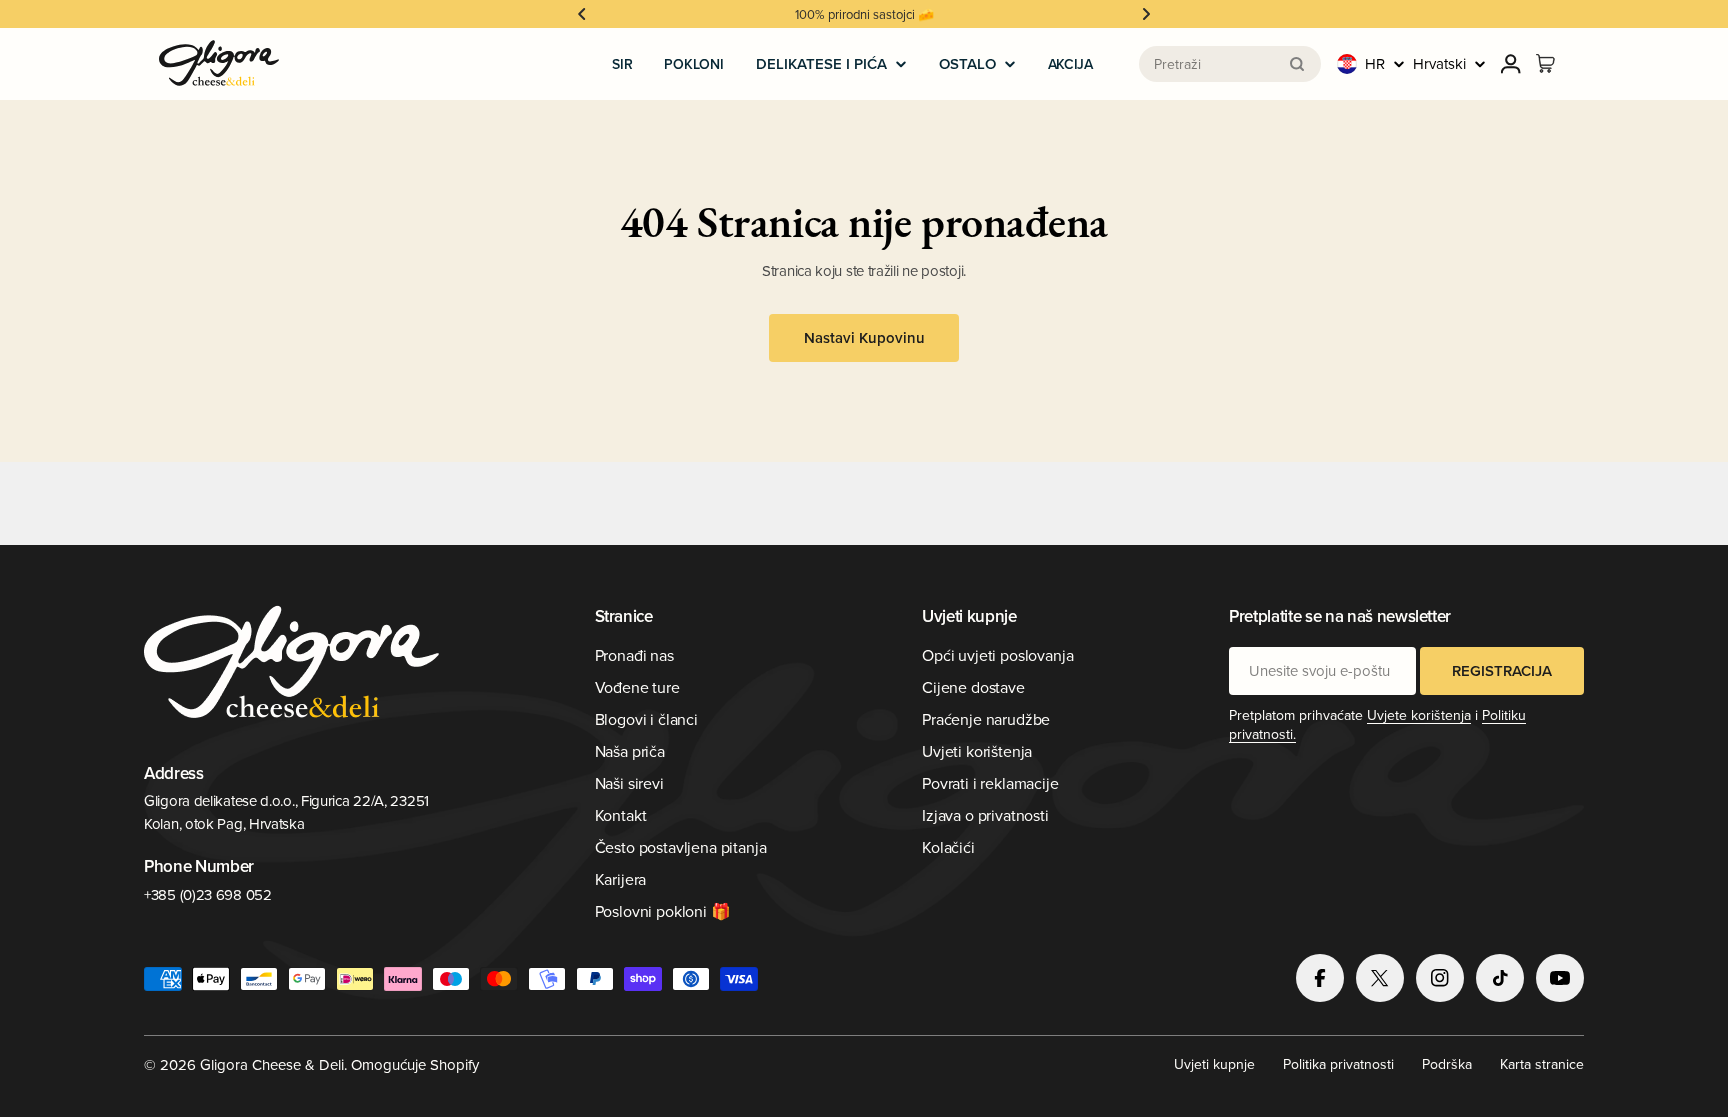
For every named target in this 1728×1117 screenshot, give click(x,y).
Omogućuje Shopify (415, 1064)
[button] (582, 14)
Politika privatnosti (1338, 1064)
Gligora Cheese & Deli (272, 1064)
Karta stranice (1542, 1064)
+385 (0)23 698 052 (208, 894)
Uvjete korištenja (1419, 715)
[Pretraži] (1297, 64)
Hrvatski (1439, 63)
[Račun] (1511, 64)
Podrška (1447, 1064)
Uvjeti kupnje (1214, 1064)
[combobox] (1230, 64)
